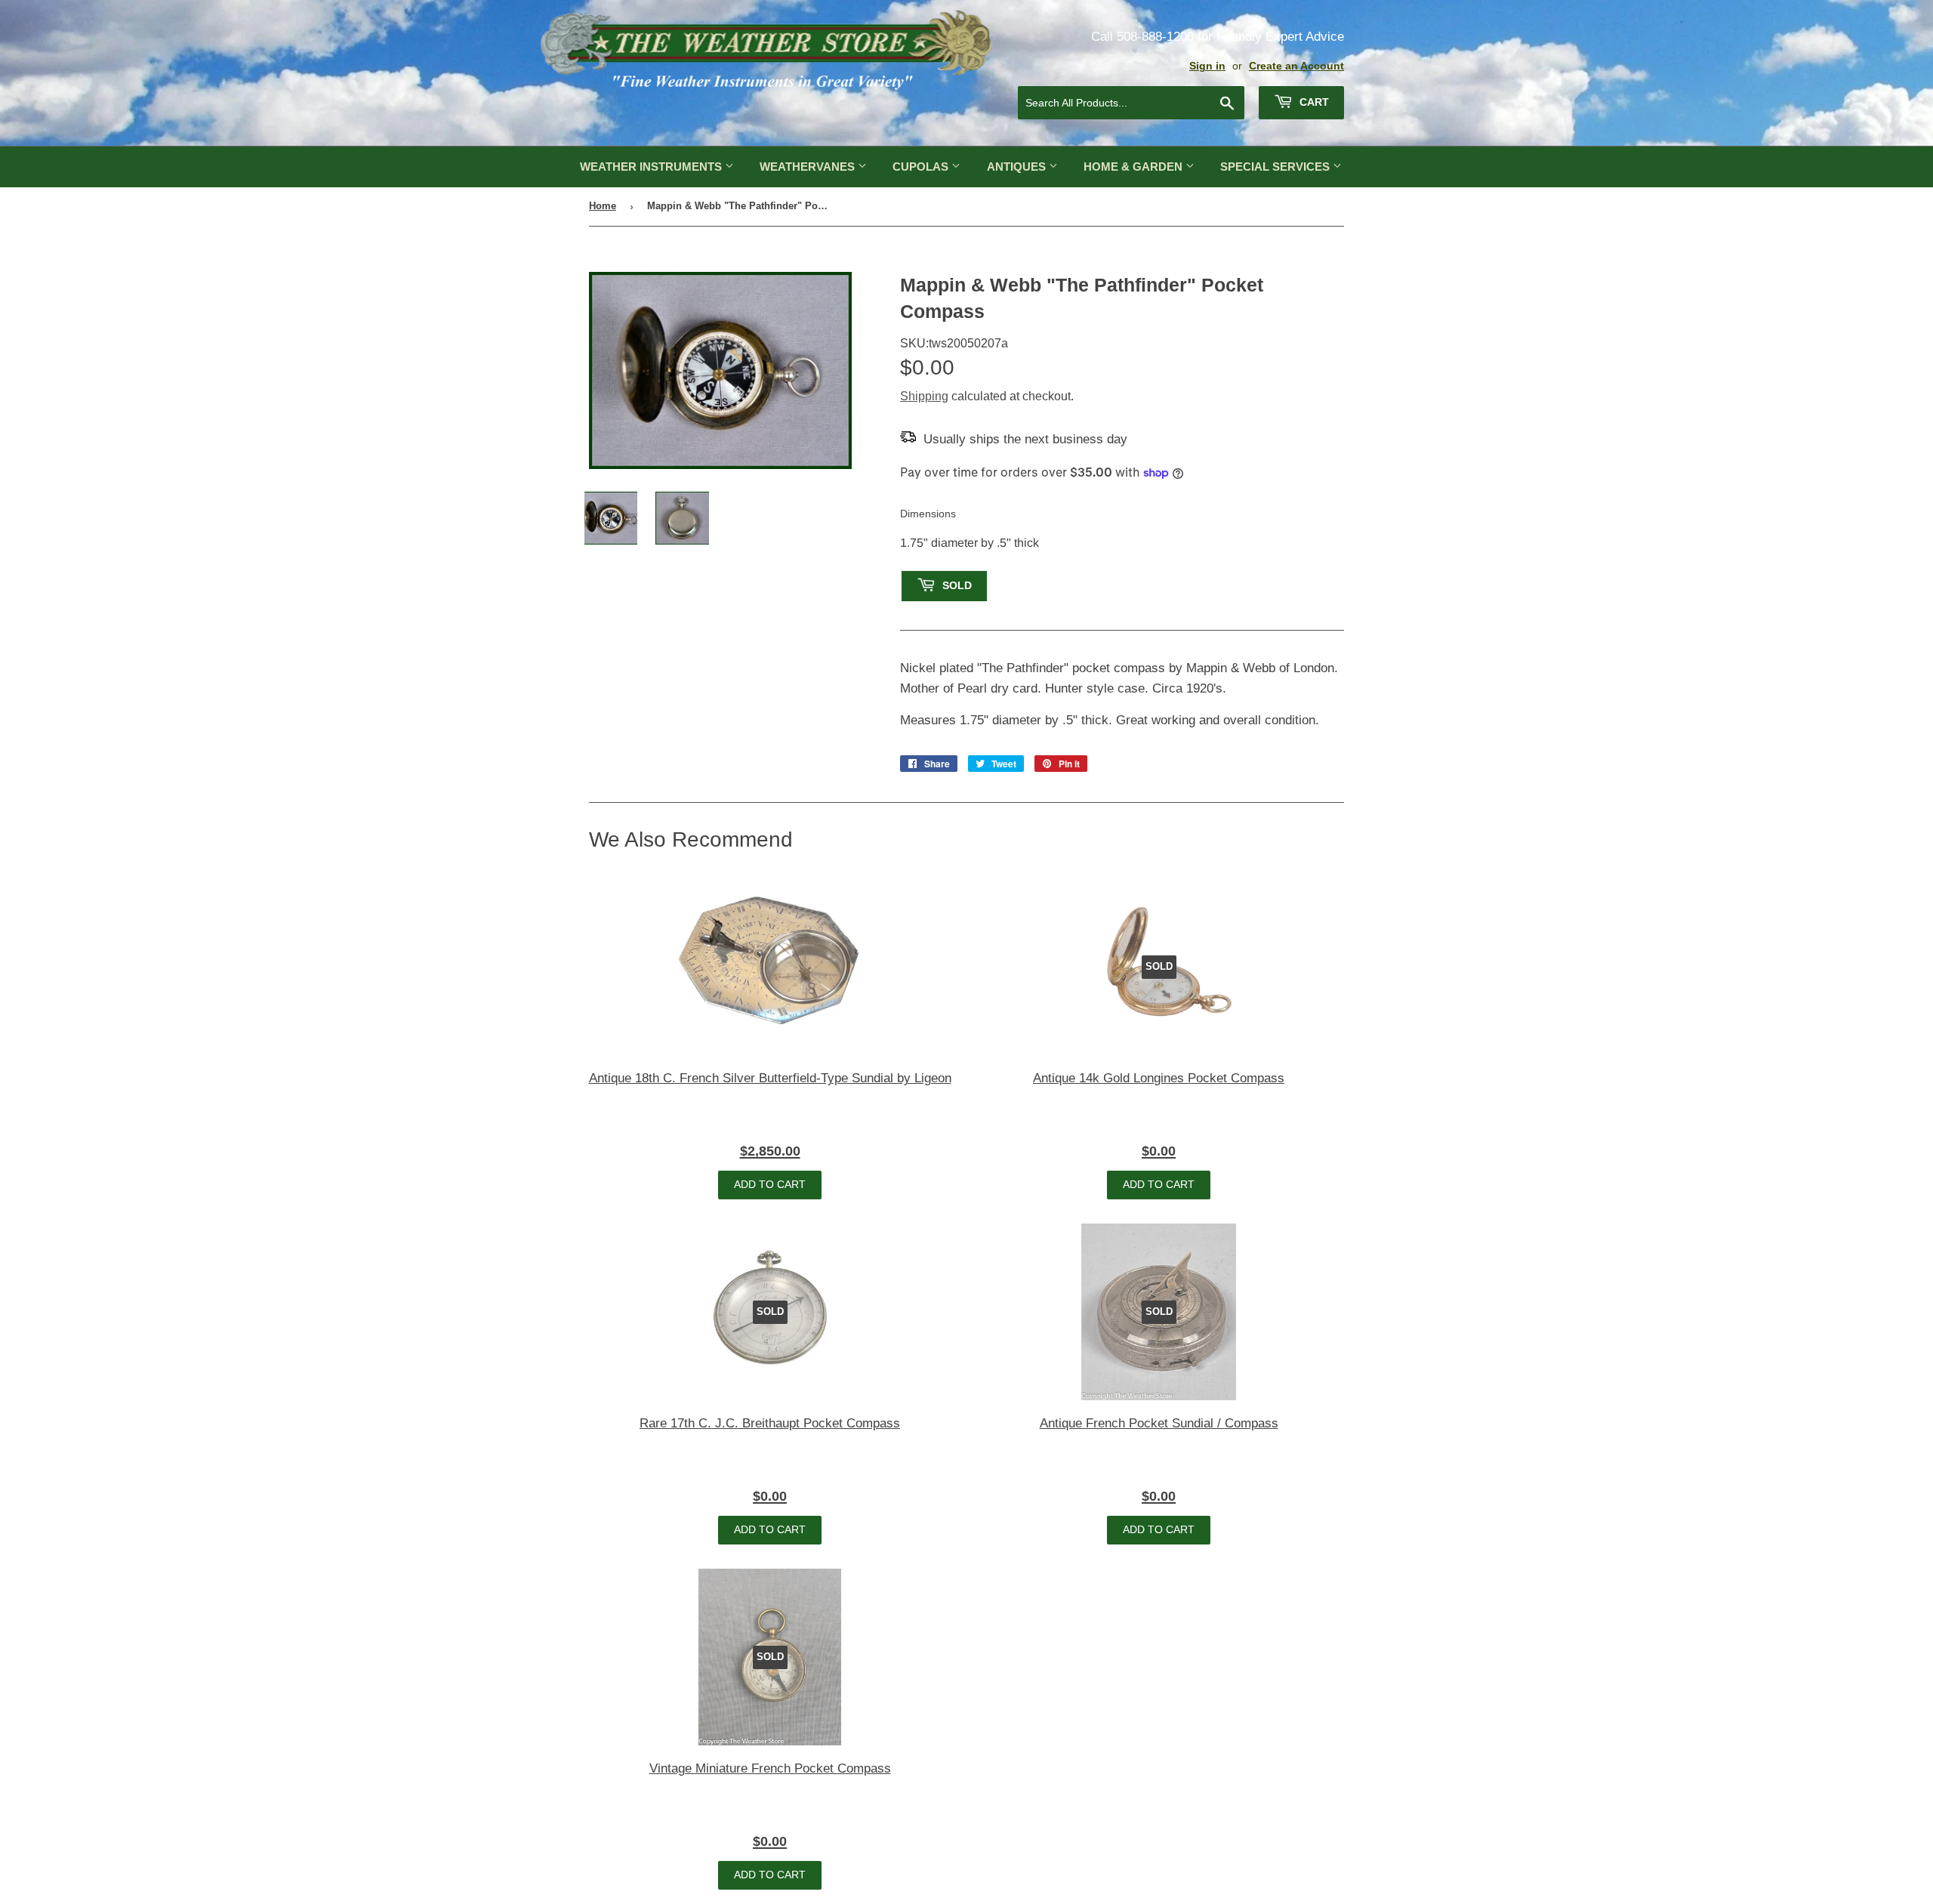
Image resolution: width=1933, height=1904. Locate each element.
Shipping (924, 396)
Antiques (1018, 167)
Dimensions (928, 514)
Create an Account (1296, 66)
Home (603, 206)
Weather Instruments (652, 167)
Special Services (1276, 167)
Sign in (1207, 66)
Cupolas (922, 167)
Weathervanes (809, 167)
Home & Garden (1135, 167)
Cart (1313, 102)
